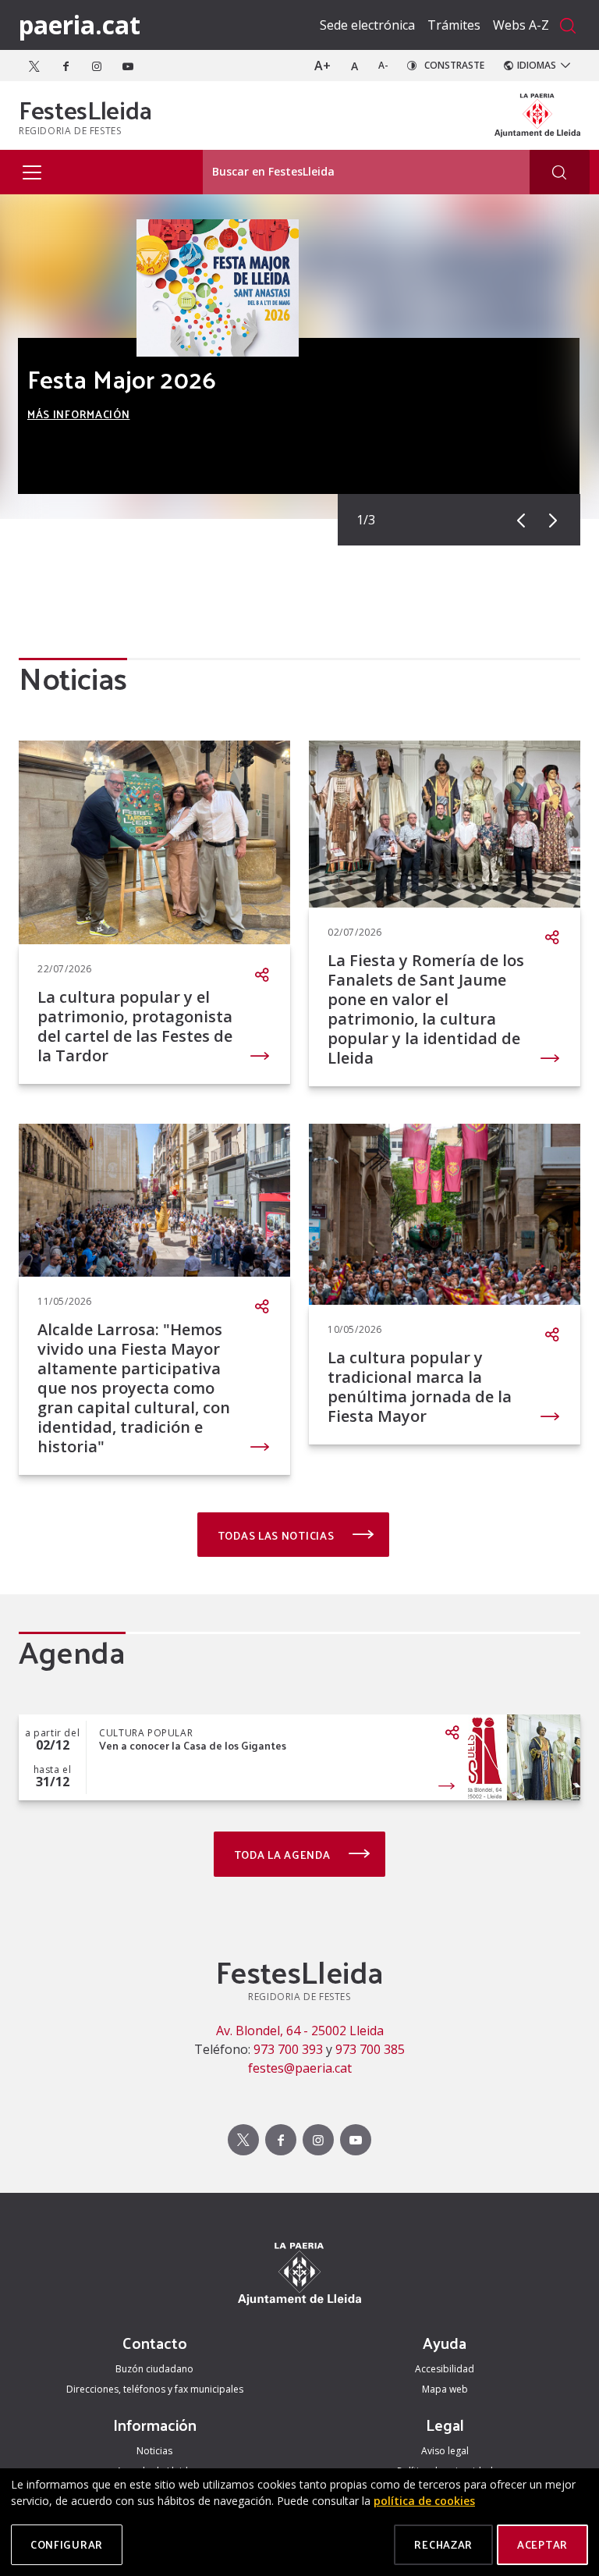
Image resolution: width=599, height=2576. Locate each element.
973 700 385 (370, 2049)
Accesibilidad (445, 2369)
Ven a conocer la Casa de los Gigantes (193, 1746)
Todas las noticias (277, 1535)
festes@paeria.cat (300, 2068)
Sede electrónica (367, 25)
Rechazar (443, 2544)
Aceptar (542, 2544)
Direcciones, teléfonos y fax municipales (155, 2389)
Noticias (154, 2451)
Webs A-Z (521, 25)
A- (383, 65)
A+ (323, 66)
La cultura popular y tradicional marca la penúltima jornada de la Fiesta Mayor (420, 1387)
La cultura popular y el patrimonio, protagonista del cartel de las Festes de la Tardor (135, 1026)
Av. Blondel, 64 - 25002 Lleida (300, 2031)
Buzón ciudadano (154, 2369)
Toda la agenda (284, 1855)
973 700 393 (288, 2049)
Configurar (67, 2544)
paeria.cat (80, 25)
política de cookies (424, 2501)
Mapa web (445, 2389)
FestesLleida (85, 109)
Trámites (454, 25)
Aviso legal (445, 2451)
